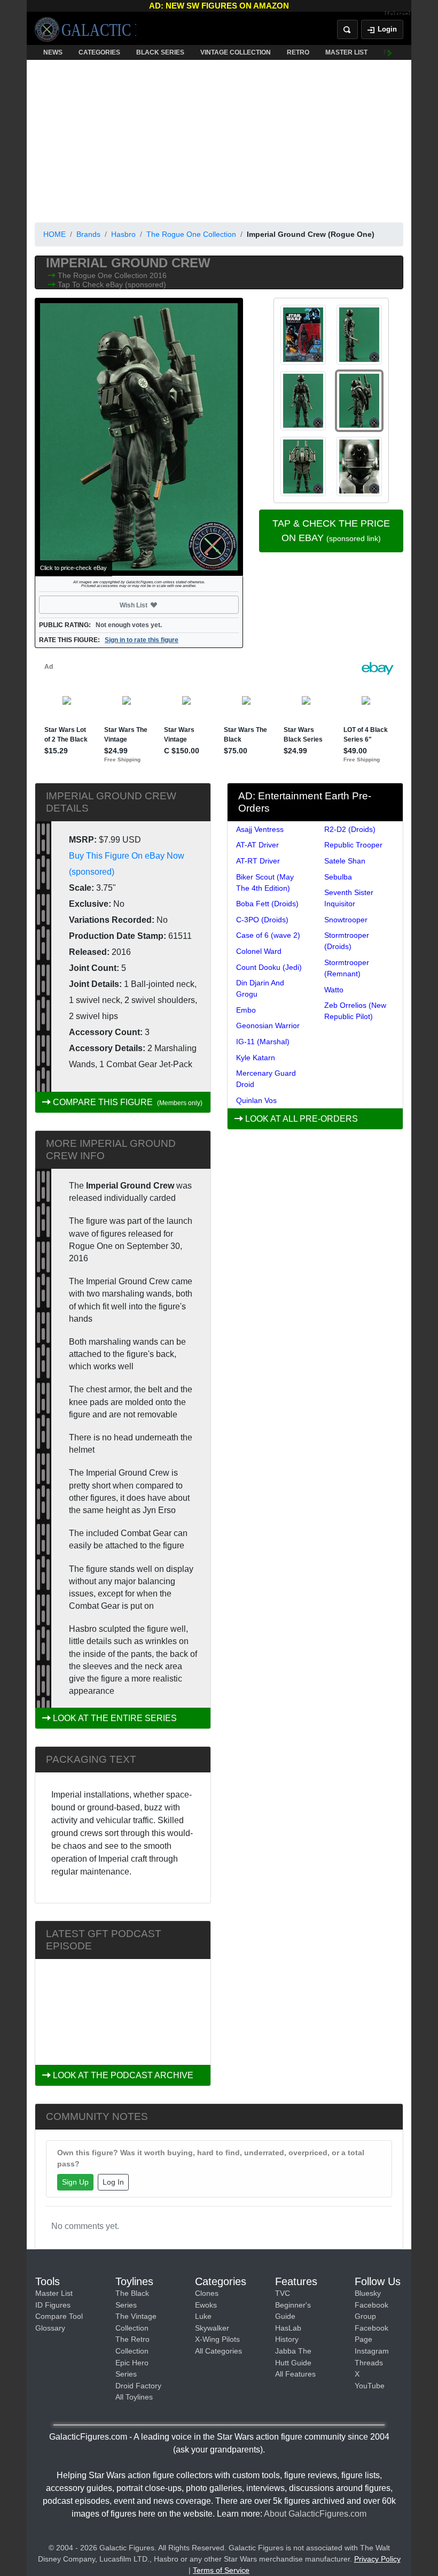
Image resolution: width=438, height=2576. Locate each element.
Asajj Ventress (260, 829)
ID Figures (53, 2305)
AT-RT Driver (258, 861)
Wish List (154, 605)
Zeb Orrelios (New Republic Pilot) (355, 1011)
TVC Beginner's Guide (293, 2305)
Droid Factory (138, 2386)
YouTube (370, 2386)
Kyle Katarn (256, 1058)
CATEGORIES (99, 52)
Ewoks (206, 2305)
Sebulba (338, 877)
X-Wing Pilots (217, 2339)
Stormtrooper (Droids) (347, 941)
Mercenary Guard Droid (266, 1079)
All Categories (218, 2351)
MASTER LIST (346, 52)
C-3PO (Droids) (262, 920)
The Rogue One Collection (191, 234)
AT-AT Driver (257, 845)
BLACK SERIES (160, 52)
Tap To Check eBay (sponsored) (112, 284)
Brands (88, 234)
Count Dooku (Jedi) (269, 967)
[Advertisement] (219, 139)
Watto (334, 990)
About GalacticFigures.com (315, 2514)
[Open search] (347, 29)
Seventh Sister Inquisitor (349, 898)
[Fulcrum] (398, 14)
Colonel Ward (259, 951)
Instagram (372, 2351)
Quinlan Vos (256, 1100)
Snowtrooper (346, 920)
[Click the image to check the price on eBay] (139, 437)
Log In (113, 2182)
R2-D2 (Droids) (350, 829)
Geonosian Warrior (268, 1025)
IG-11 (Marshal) (263, 1042)
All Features (295, 2374)
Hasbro (123, 234)
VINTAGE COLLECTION (236, 52)
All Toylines (134, 2397)
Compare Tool (59, 2316)
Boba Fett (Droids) (267, 904)
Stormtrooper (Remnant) (347, 968)
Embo (246, 1010)
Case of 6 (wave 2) (268, 935)
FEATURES (401, 52)
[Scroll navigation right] (390, 52)
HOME (54, 234)
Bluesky (368, 2293)
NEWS (53, 52)
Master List (54, 2293)
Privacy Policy (377, 2559)
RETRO (298, 52)
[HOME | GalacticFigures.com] (85, 29)
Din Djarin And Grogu (260, 988)
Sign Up (75, 2182)
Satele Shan (345, 861)
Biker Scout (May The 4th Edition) (265, 882)
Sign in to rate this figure (142, 640)
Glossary (50, 2328)
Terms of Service (221, 2570)
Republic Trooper (353, 845)
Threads (369, 2363)
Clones (207, 2293)
